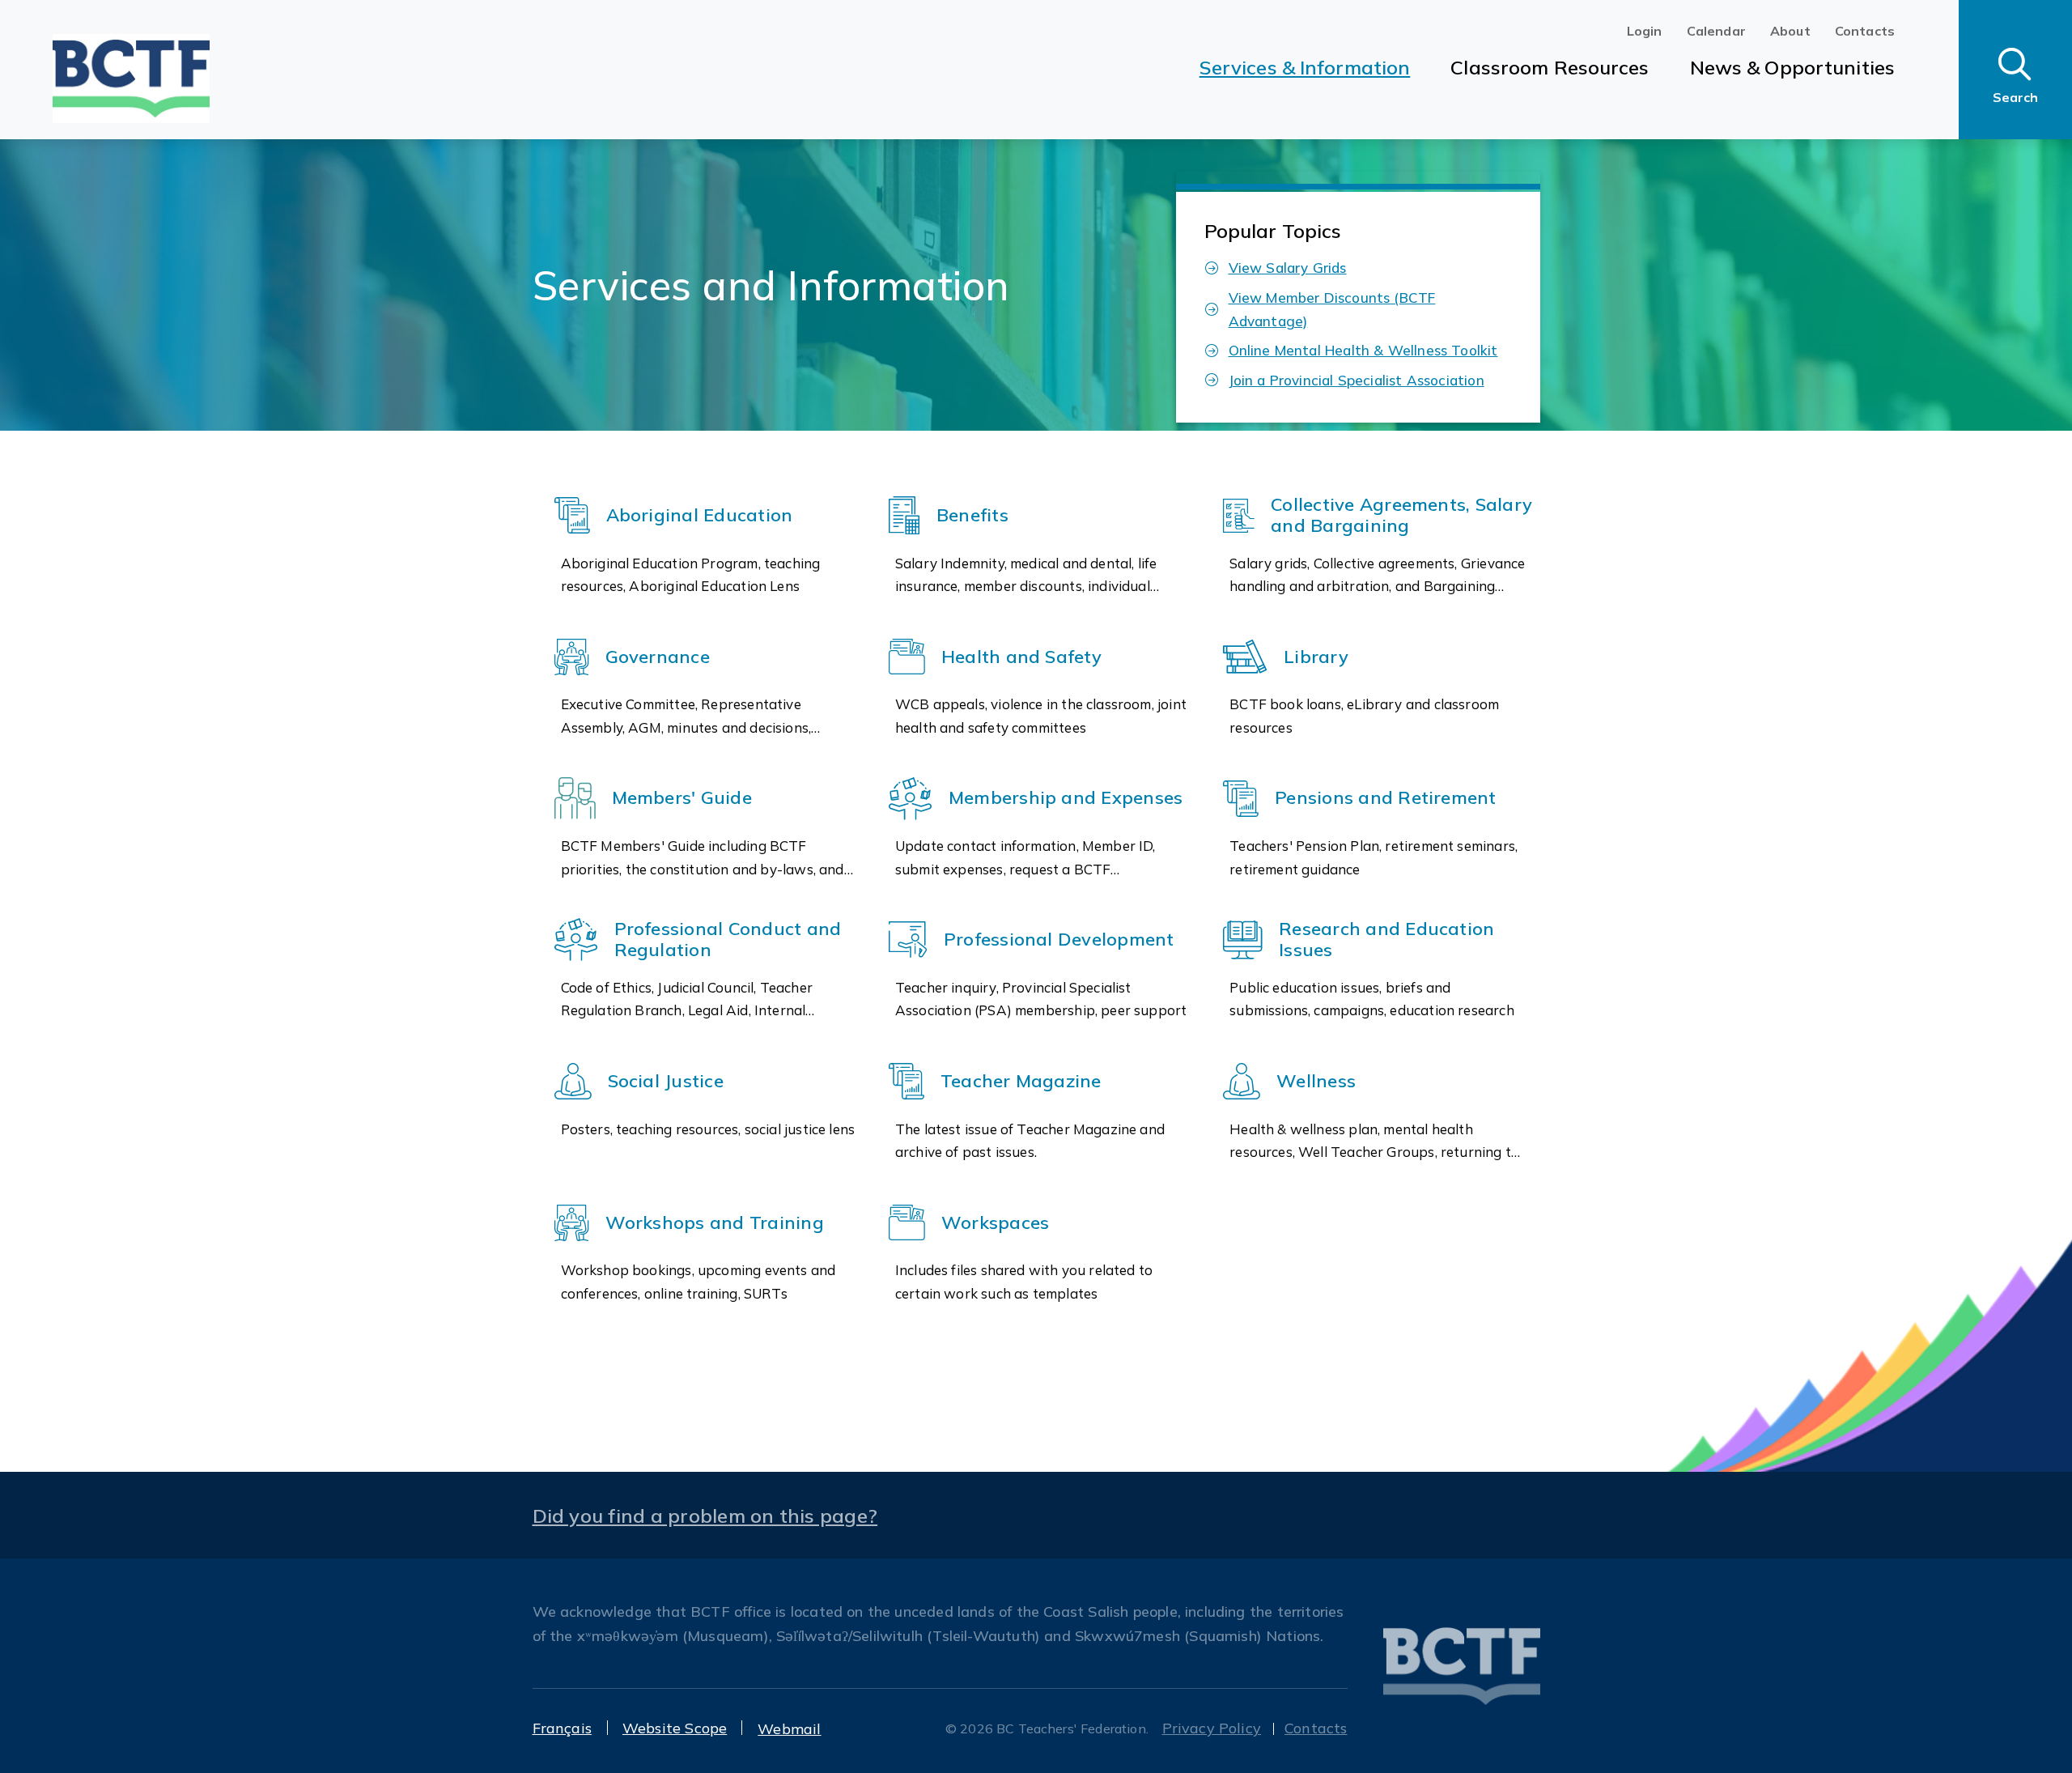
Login (1645, 31)
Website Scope (675, 1728)
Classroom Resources (1550, 67)
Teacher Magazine (1021, 1082)
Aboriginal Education (700, 516)
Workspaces (995, 1223)
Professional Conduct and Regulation (728, 940)
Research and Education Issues (1386, 940)
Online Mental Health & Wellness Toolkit (1363, 350)
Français (562, 1728)
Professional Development (1059, 940)
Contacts (1865, 31)
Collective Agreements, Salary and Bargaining (1401, 515)
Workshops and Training (715, 1223)
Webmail (789, 1729)
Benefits (972, 516)
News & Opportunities (1792, 67)
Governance (658, 657)
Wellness (1316, 1082)
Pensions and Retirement (1386, 798)
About (1790, 31)
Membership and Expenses (1066, 798)
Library (1316, 657)
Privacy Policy (1212, 1728)
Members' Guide (682, 798)
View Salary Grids (1288, 268)
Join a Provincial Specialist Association (1357, 380)
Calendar (1716, 31)
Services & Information (1305, 67)
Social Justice (666, 1082)
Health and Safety (1021, 657)
